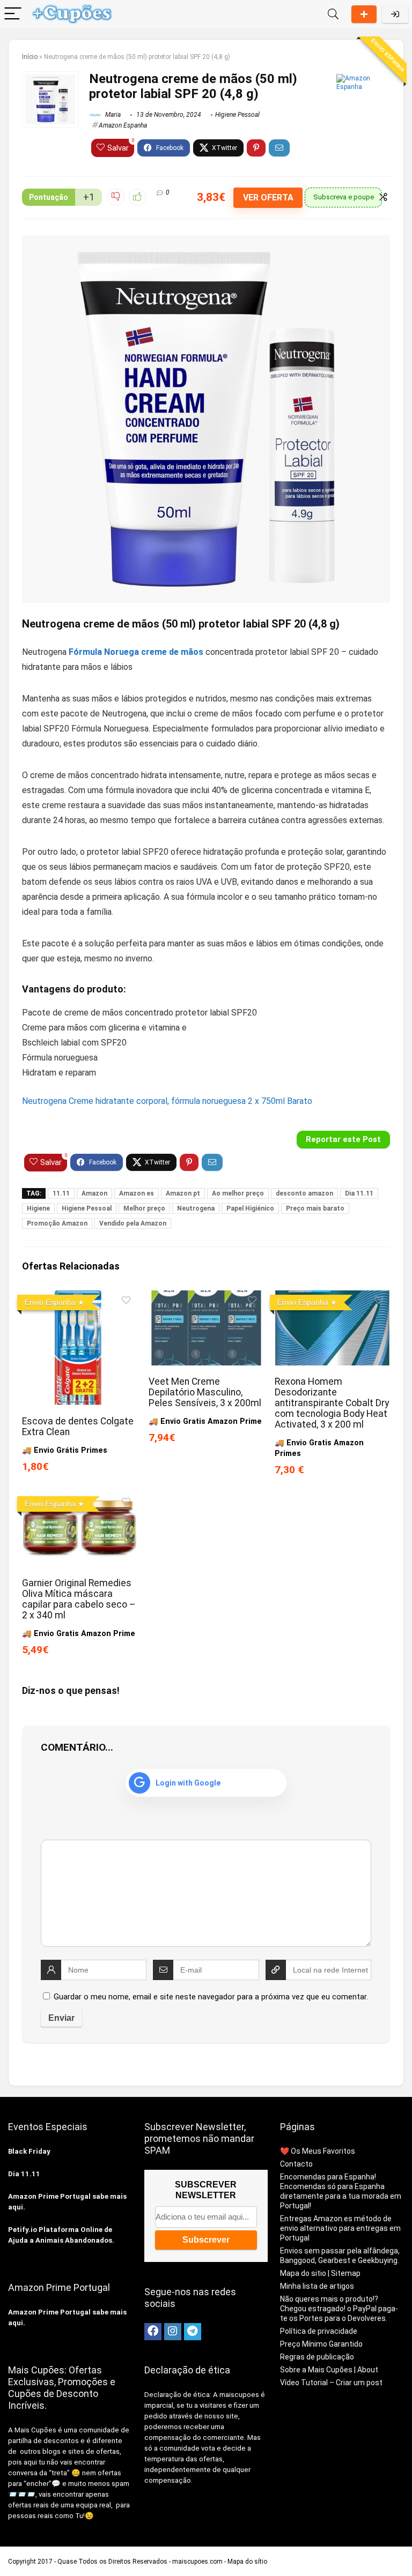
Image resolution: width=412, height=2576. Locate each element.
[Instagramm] (173, 2332)
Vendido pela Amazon (133, 1223)
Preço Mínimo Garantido (321, 2344)
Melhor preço (144, 1208)
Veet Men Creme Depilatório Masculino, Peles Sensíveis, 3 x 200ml (205, 1392)
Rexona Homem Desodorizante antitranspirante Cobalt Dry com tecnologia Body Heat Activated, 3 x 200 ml (332, 1403)
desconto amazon (304, 1193)
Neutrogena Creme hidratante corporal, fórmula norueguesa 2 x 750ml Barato (167, 1101)
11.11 (61, 1193)
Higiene (38, 1208)
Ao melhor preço (238, 1193)
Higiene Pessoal (237, 115)
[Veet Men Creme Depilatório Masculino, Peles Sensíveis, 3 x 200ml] (206, 1298)
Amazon (94, 1193)
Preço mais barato (315, 1208)
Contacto (296, 2164)
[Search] (333, 14)
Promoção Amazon (57, 1223)
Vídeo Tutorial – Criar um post (331, 2383)
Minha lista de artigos (317, 2286)
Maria (112, 115)
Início (30, 57)
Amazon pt (183, 1193)
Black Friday (29, 2151)
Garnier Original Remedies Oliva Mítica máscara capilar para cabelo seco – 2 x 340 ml (79, 1599)
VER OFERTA (268, 197)
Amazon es (137, 1193)
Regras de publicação (317, 2357)
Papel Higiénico (250, 1208)
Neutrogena (196, 1208)
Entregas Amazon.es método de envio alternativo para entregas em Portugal (340, 2228)
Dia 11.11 (359, 1193)
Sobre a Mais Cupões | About (329, 2370)
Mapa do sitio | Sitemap (320, 2273)
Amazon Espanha (123, 125)
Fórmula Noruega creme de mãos (136, 652)
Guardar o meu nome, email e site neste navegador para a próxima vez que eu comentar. (211, 1997)
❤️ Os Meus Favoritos (318, 2151)
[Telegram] (193, 2332)
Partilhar (364, 14)
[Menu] (13, 14)
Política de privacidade (319, 2331)
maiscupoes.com (197, 2562)
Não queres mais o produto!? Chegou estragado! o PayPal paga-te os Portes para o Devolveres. (339, 2309)
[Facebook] (153, 2332)
